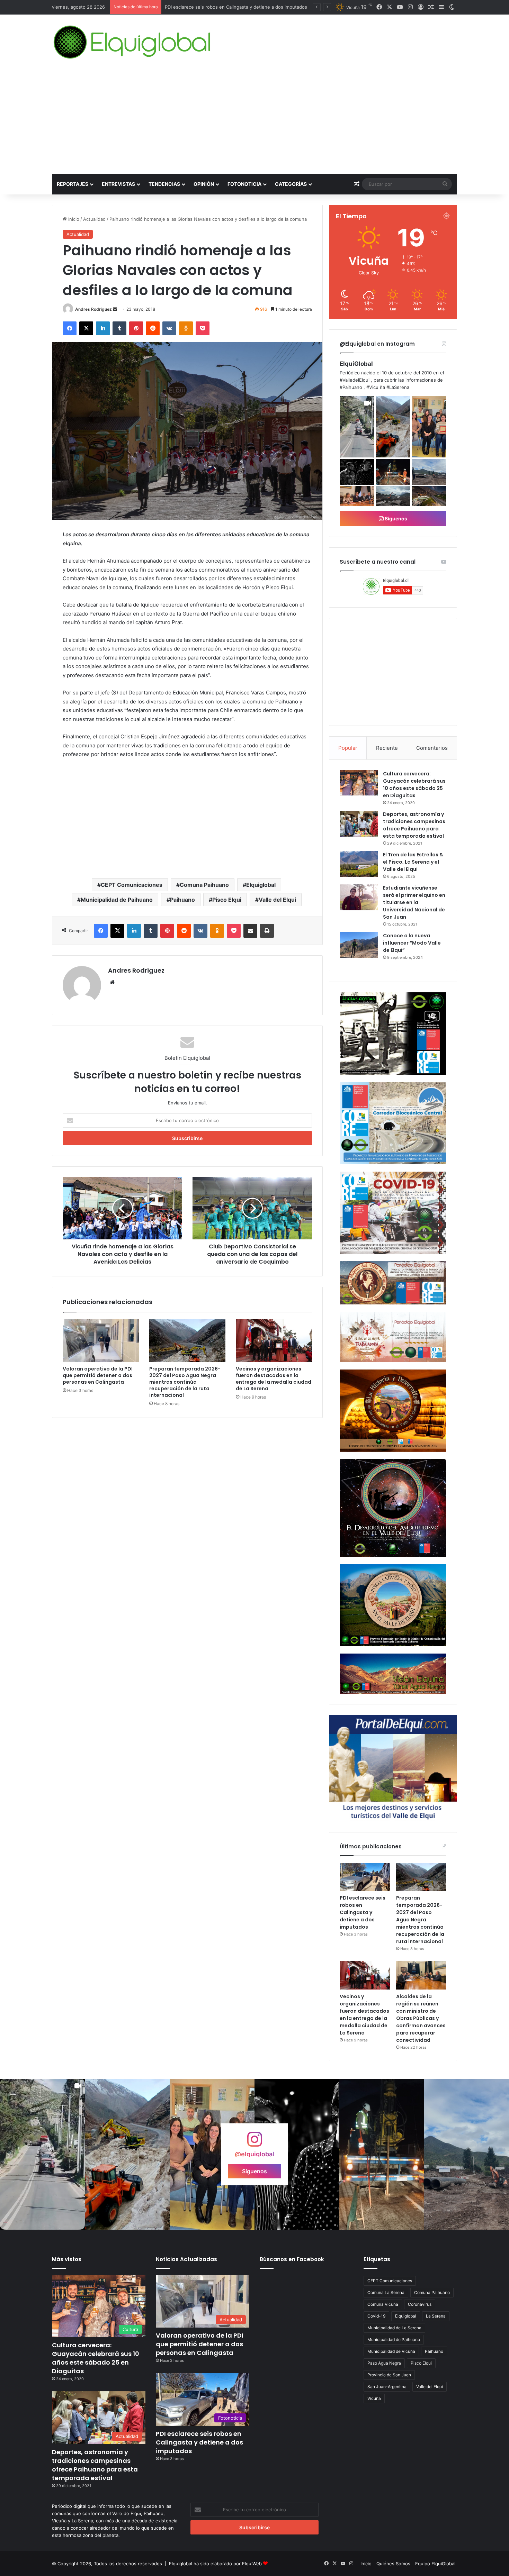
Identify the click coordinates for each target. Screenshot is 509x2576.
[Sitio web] (112, 982)
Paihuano (182, 900)
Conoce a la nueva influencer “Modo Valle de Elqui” (412, 943)
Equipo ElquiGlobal (435, 2564)
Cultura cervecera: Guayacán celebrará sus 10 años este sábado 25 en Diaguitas (414, 785)
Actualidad (94, 219)
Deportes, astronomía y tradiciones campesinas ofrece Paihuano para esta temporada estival (414, 825)
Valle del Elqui (277, 900)
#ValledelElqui (355, 380)
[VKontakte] (169, 328)
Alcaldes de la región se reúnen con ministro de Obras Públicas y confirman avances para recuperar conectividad (421, 2018)
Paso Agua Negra (384, 2363)
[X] (86, 328)
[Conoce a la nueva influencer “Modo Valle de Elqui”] (359, 945)
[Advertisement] (254, 122)
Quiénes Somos (393, 2564)
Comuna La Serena (386, 2292)
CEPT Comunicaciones (132, 885)
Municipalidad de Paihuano (117, 900)
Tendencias (164, 184)
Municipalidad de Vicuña (391, 2351)
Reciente (387, 748)
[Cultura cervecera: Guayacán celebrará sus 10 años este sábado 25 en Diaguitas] (359, 783)
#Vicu (372, 387)
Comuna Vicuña (383, 2304)
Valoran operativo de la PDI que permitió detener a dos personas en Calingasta (98, 1375)
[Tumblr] (119, 328)
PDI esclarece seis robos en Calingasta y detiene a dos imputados (363, 1912)
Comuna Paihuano (204, 885)
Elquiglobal (261, 885)
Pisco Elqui (227, 900)
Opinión (204, 184)
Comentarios (432, 748)
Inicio (73, 219)
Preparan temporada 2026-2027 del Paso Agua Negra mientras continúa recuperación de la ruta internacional (185, 1382)
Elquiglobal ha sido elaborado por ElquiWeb (215, 2564)
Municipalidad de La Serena (394, 2328)
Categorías (291, 184)
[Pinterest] (136, 328)
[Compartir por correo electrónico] (250, 931)
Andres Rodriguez (93, 309)
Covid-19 (376, 2316)
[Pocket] (203, 328)
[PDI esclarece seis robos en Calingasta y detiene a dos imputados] (365, 1877)
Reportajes (73, 184)
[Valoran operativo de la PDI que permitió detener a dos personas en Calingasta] (101, 1341)
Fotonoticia (244, 184)
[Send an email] (115, 309)
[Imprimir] (267, 931)
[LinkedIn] (103, 328)
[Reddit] (153, 328)
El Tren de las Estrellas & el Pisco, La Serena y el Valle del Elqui (413, 862)
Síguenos (395, 518)
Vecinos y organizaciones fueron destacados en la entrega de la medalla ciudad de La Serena (274, 1379)
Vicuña (374, 2398)
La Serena (436, 2316)
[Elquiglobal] (133, 42)
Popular (348, 748)
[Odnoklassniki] (186, 328)
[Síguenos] (254, 2143)
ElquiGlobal (356, 364)
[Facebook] (70, 328)
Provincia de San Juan (389, 2375)
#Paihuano (351, 387)
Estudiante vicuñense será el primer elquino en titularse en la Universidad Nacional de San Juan (414, 902)
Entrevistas (118, 184)
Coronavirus (420, 2304)
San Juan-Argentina (387, 2387)
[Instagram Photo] (393, 427)
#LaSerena (398, 387)
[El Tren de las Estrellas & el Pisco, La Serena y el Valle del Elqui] (359, 864)
